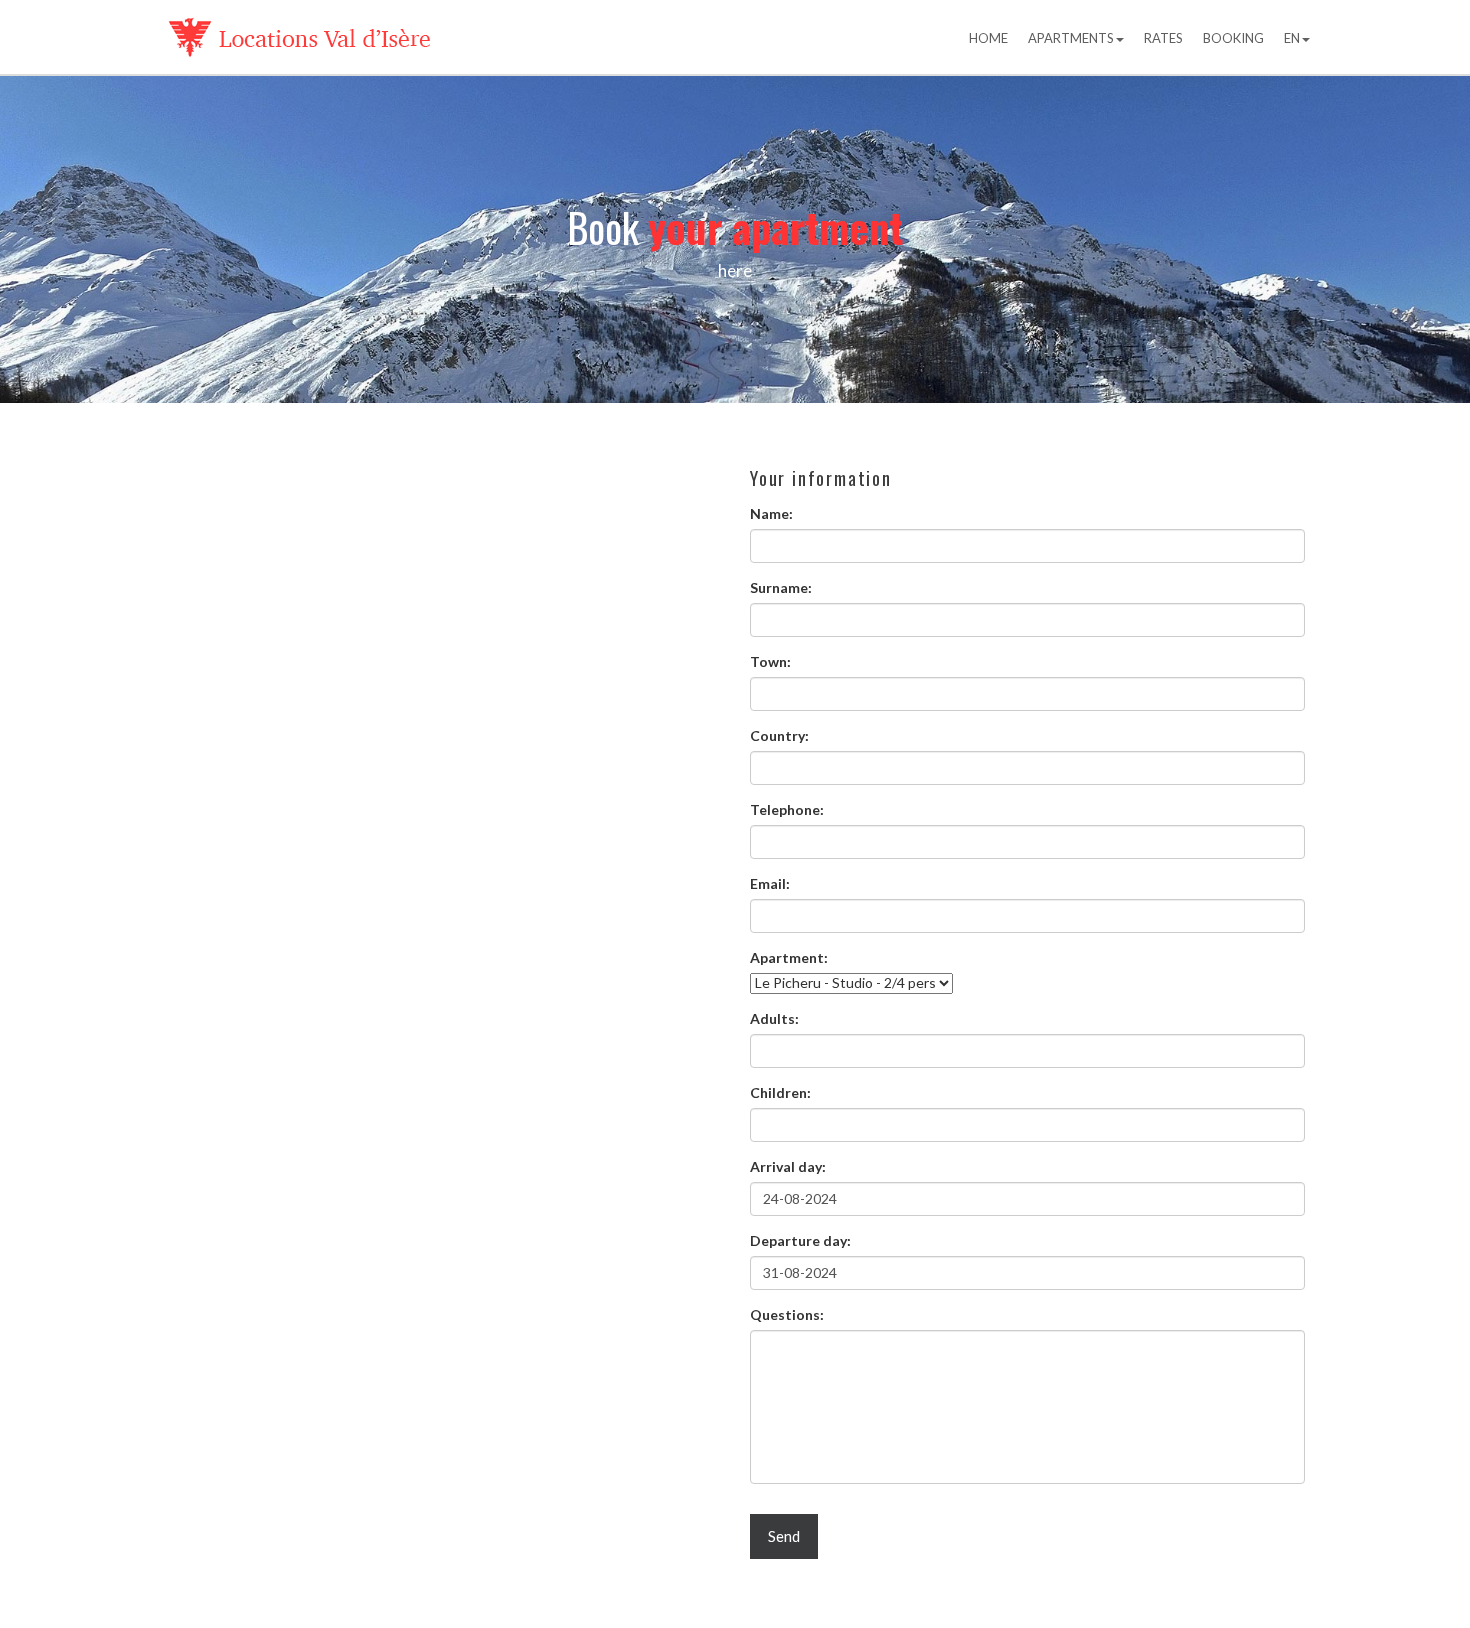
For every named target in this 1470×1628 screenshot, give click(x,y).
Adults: (774, 1018)
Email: (770, 883)
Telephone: (787, 809)
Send (784, 1536)
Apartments (1071, 38)
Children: (780, 1092)
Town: (770, 661)
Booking (1233, 38)
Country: (779, 735)
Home (988, 38)
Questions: (787, 1314)
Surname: (781, 587)
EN (1292, 38)
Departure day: (800, 1240)
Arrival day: (788, 1166)
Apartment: (789, 957)
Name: (771, 513)
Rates (1163, 38)
